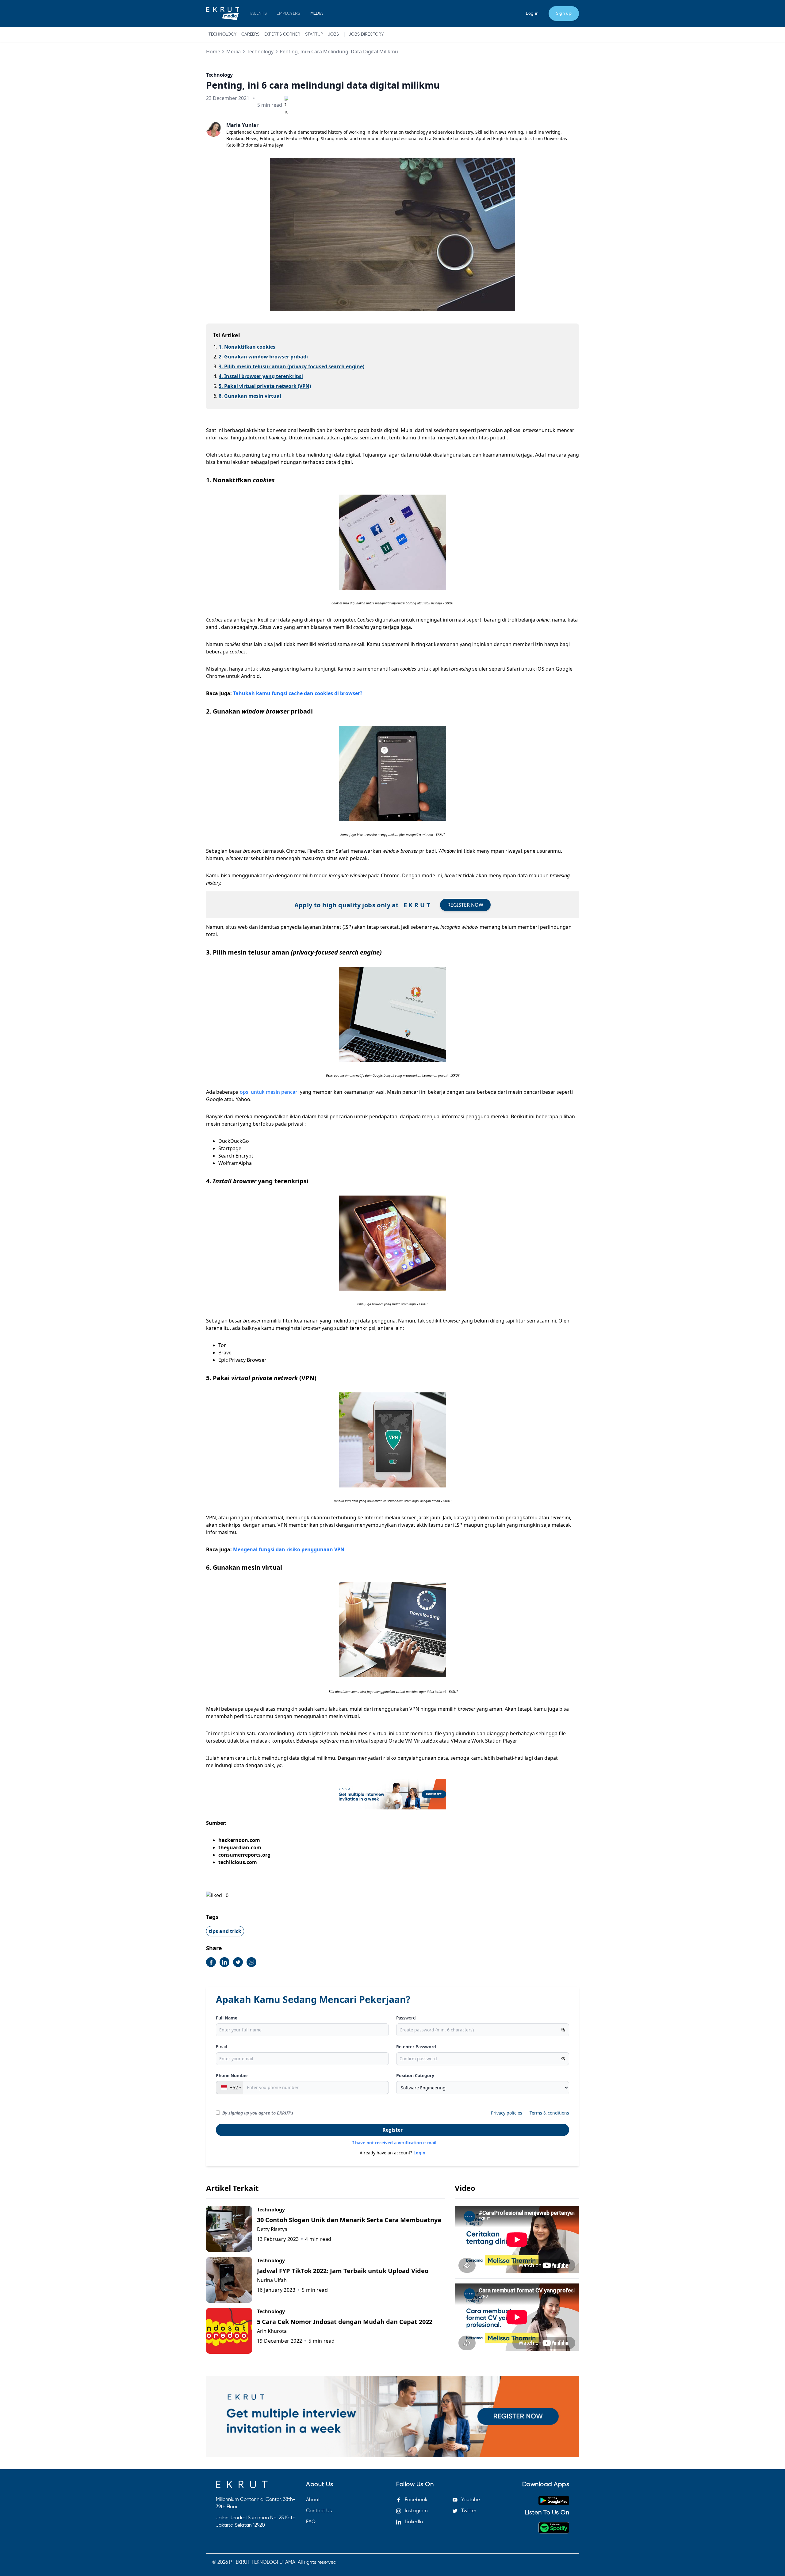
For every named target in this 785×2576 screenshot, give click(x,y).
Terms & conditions (549, 2113)
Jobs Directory (366, 34)
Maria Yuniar (242, 125)
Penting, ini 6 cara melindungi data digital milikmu (339, 52)
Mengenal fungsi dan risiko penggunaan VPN (289, 1549)
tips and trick (225, 1931)
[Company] (223, 13)
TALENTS (258, 13)
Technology (222, 34)
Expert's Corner (282, 34)
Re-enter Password (416, 2047)
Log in (532, 13)
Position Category (415, 2075)
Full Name (227, 2018)
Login (419, 2153)
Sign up (564, 13)
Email (222, 2047)
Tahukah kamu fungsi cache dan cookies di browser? (298, 693)
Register (392, 2130)
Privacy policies (507, 2113)
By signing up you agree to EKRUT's (258, 2113)
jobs (333, 34)
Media (234, 52)
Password (406, 2018)
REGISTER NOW (465, 905)
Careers (250, 34)
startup (314, 34)
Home (213, 52)
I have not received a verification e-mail (394, 2143)
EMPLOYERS (288, 13)
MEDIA (317, 13)
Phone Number (232, 2075)
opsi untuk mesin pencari (270, 1092)
